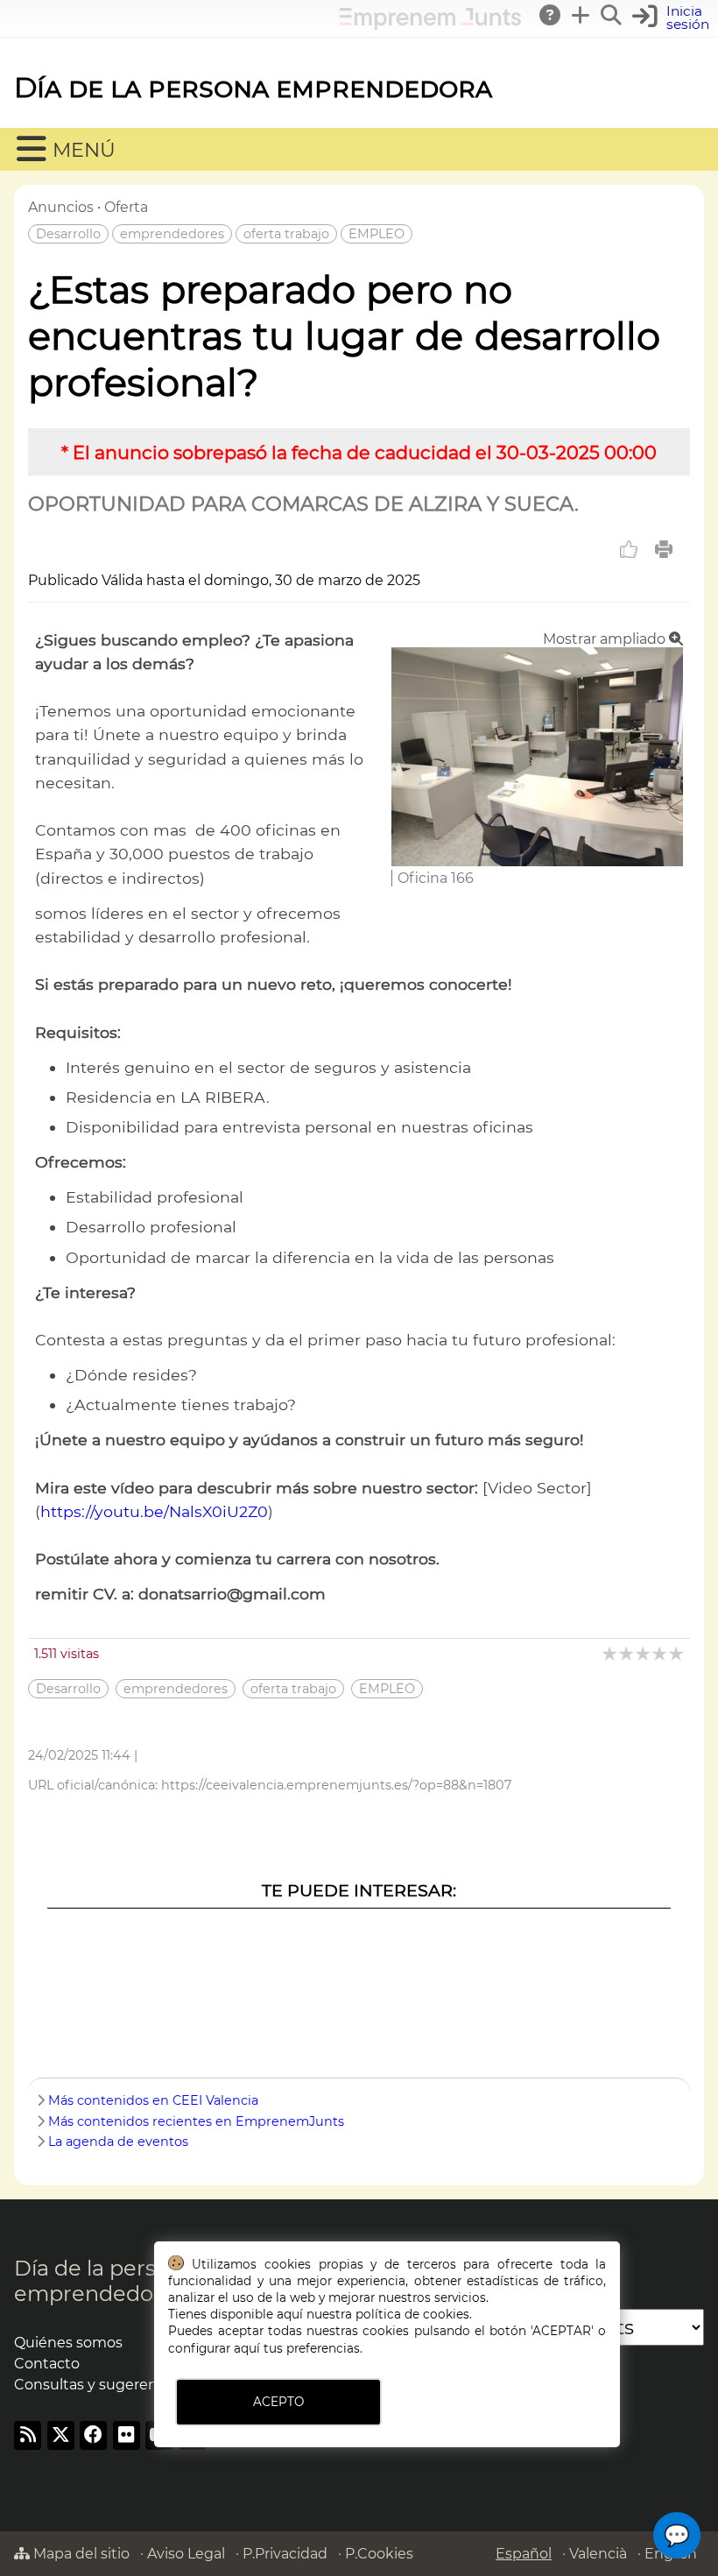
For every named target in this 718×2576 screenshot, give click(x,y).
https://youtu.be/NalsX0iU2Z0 (154, 1511)
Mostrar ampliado (606, 639)
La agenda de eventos (118, 2142)
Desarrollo (68, 234)
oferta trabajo (286, 234)
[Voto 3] (644, 1653)
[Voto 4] (661, 1653)
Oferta (126, 207)
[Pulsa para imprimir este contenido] (664, 549)
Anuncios (61, 207)
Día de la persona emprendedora (253, 87)
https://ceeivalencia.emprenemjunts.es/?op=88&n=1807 (336, 1785)
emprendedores (172, 234)
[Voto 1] (611, 1653)
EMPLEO (377, 234)
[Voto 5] (677, 1653)
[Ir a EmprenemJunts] (430, 25)
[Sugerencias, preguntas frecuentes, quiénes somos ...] (551, 15)
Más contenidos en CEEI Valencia (153, 2100)
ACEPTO (278, 2402)
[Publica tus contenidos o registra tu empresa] (581, 15)
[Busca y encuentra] (612, 15)
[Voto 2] (627, 1653)
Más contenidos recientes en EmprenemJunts (196, 2121)
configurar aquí (214, 2348)
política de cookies (412, 2314)
